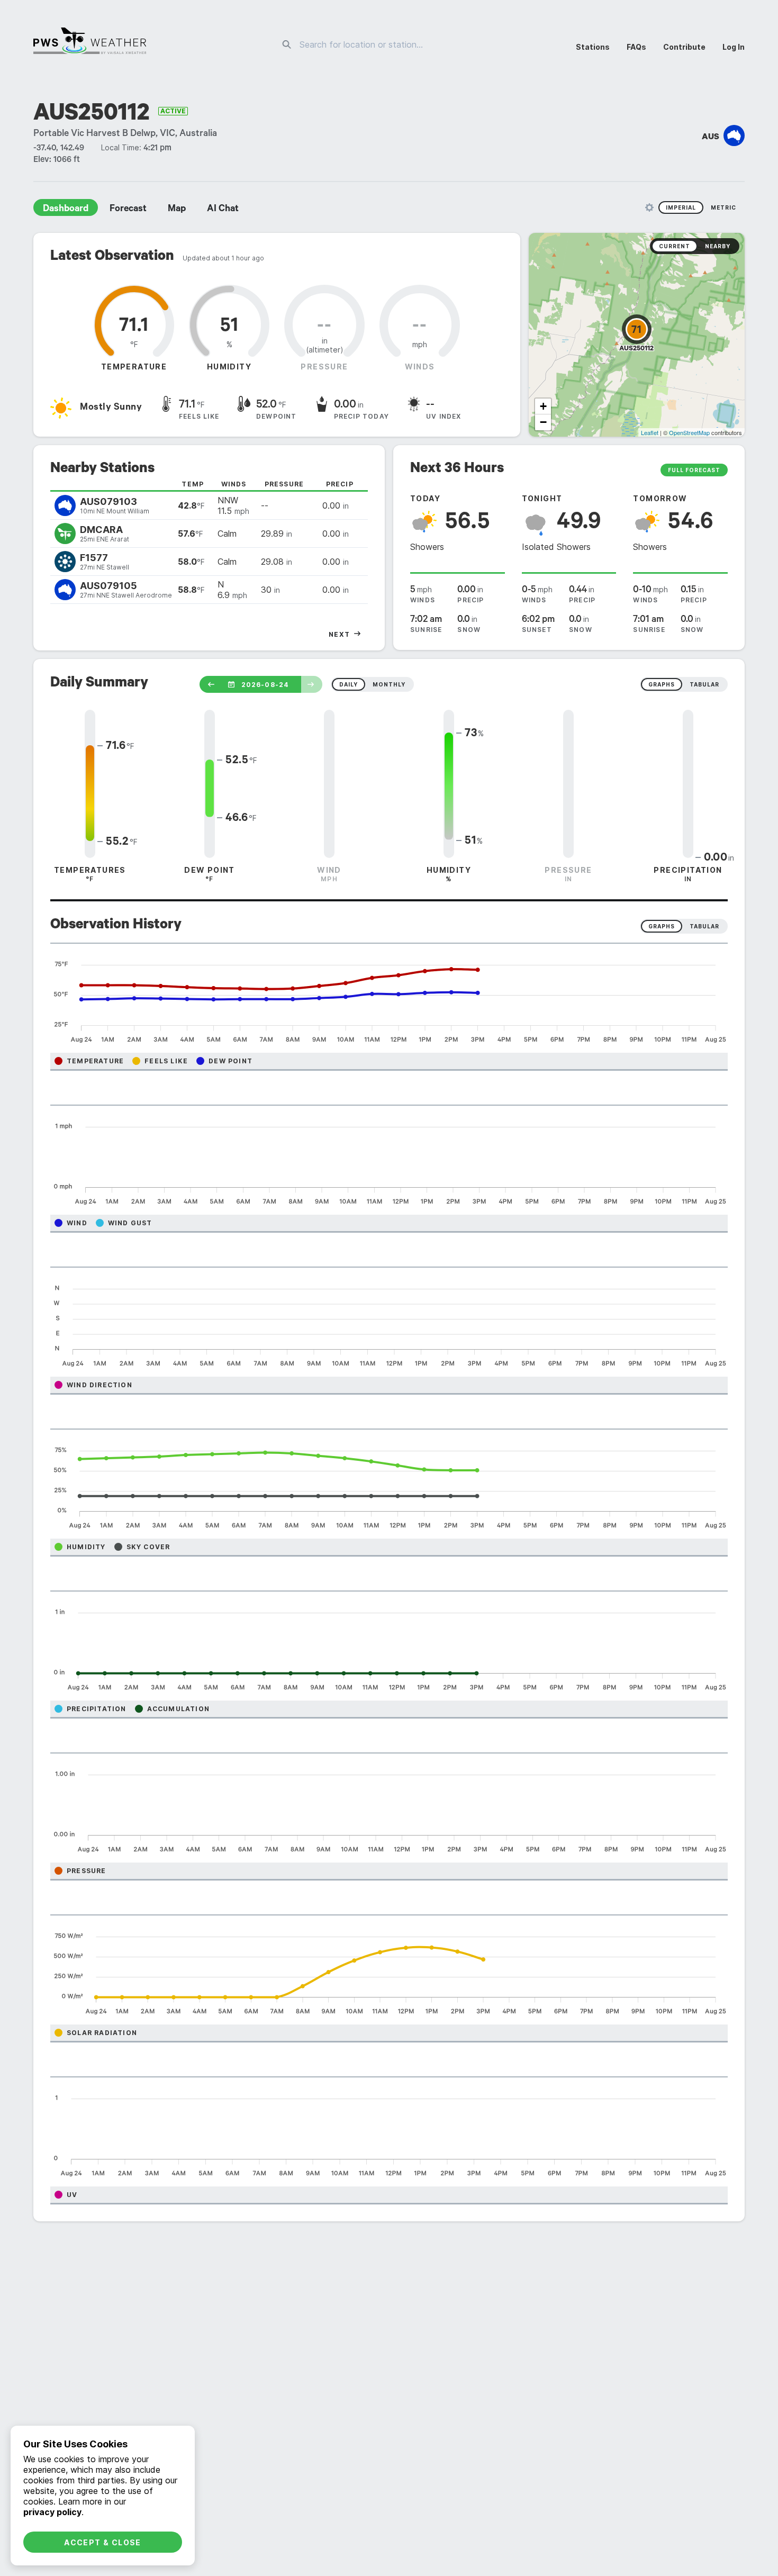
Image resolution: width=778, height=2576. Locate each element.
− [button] (543, 422)
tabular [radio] (704, 684)
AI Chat (223, 210)
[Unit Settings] (649, 207)
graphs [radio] (662, 684)
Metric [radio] (723, 207)
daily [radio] (349, 684)
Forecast (128, 210)
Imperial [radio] (681, 207)
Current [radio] (675, 246)
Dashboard (66, 210)
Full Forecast (694, 470)
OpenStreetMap (689, 432)
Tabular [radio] (704, 926)
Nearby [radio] (718, 246)
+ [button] (543, 406)
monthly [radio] (389, 684)
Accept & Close (103, 2542)
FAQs (636, 47)
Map (177, 210)
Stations (593, 47)
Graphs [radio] (662, 926)
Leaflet (650, 432)
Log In (734, 47)
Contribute (684, 47)
